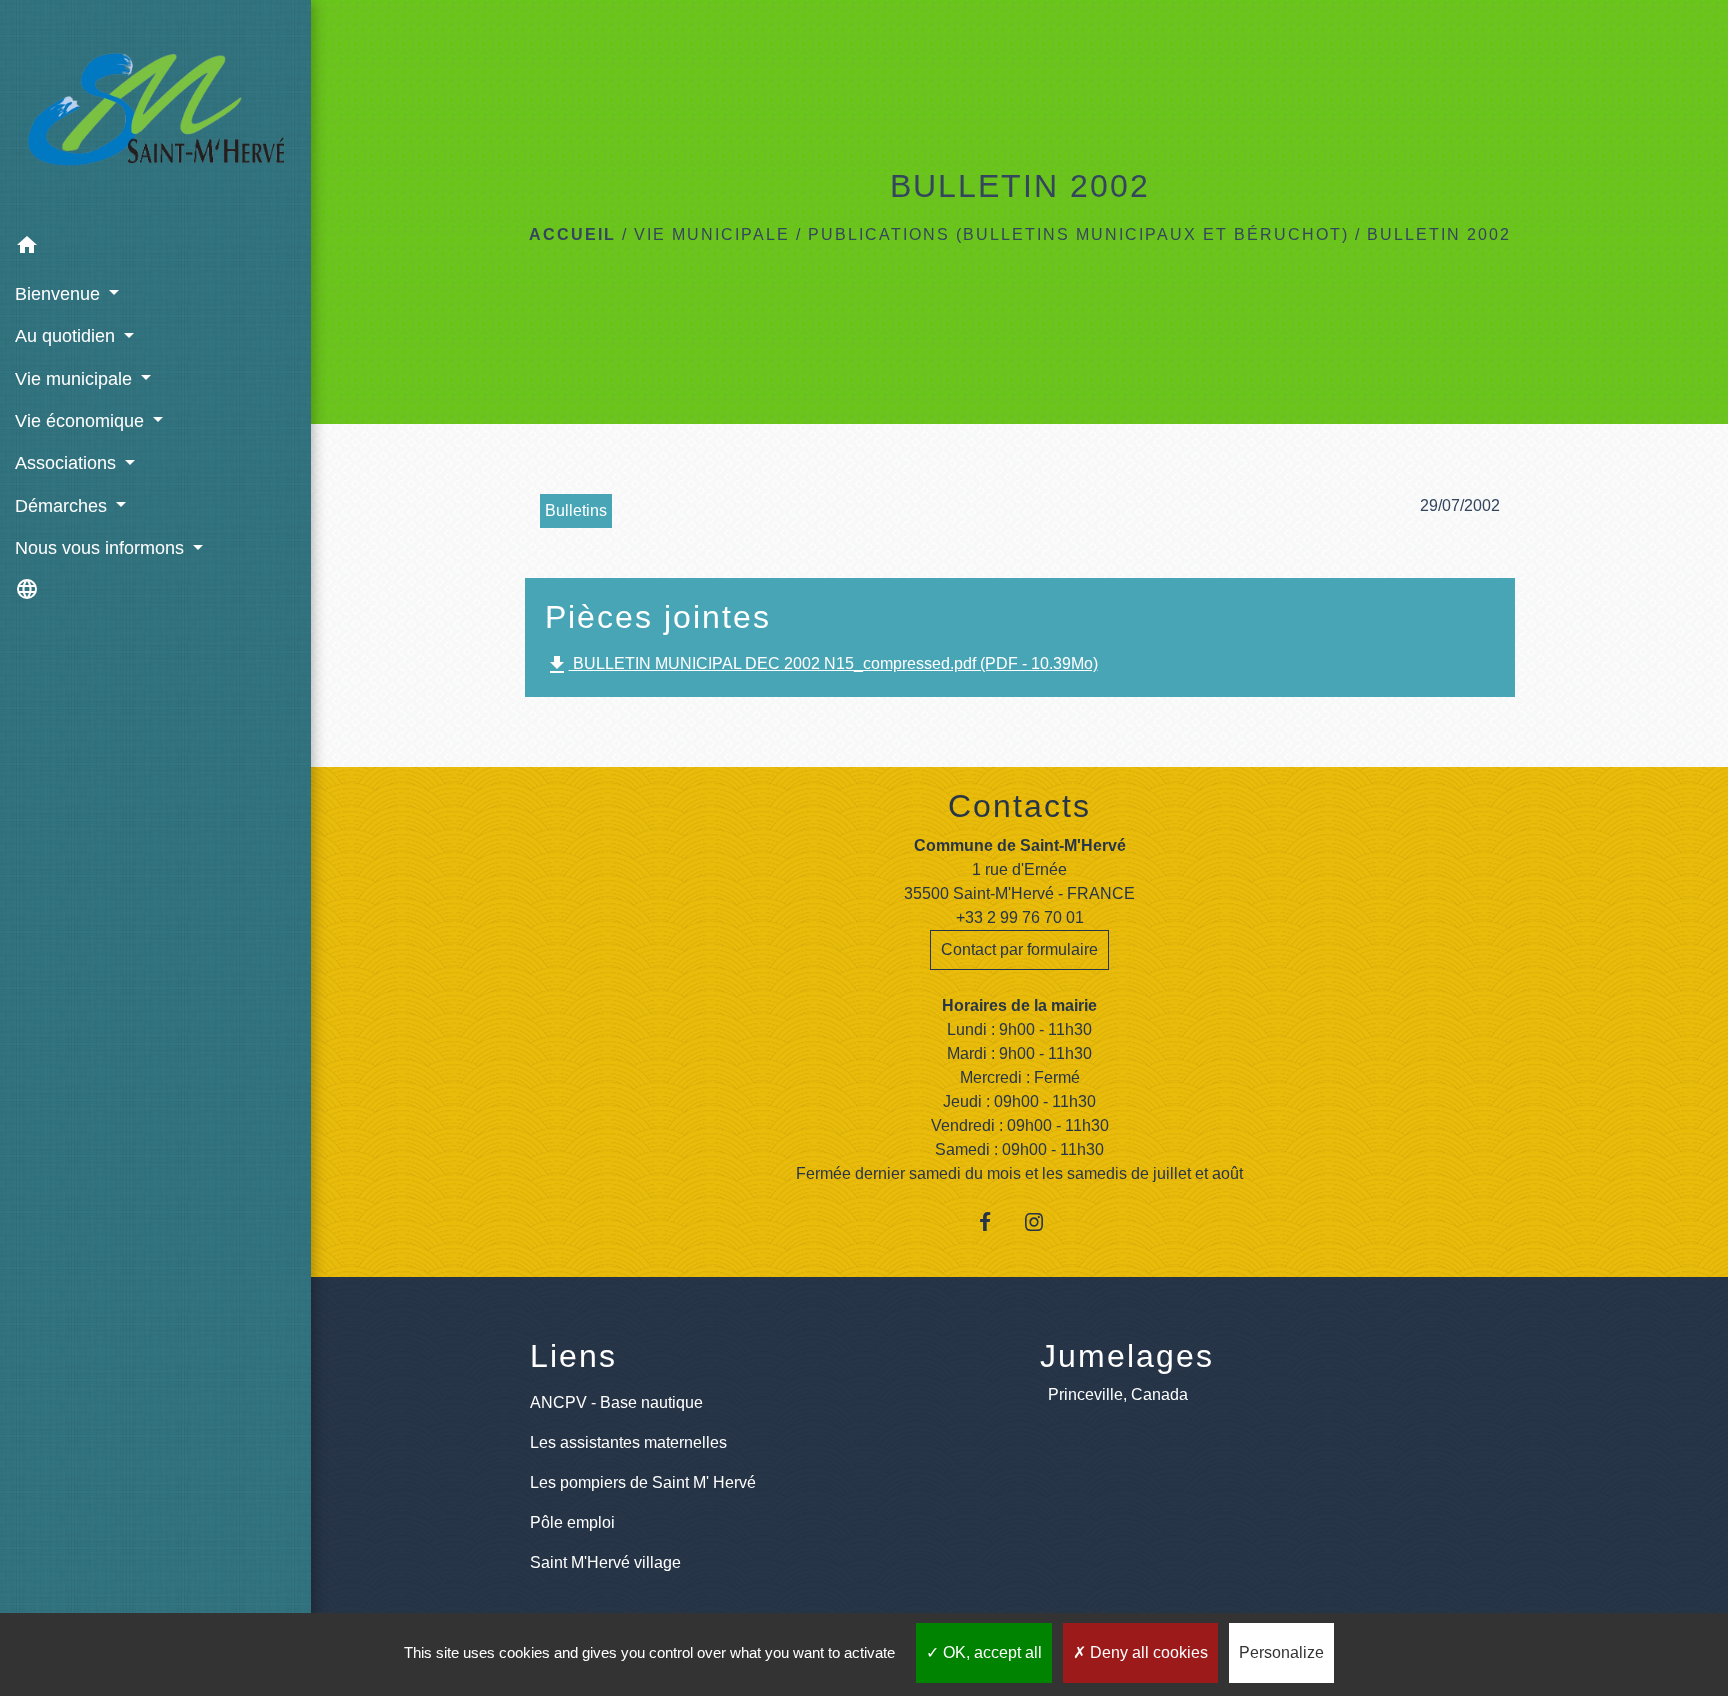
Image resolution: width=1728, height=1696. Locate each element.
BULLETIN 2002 (1439, 234)
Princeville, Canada (1118, 1394)
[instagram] (1044, 1221)
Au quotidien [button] (67, 336)
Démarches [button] (63, 506)
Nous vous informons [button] (102, 548)
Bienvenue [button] (60, 294)
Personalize (1281, 1652)
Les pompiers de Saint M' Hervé (643, 1482)
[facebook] (994, 1221)
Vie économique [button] (82, 421)
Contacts (1019, 806)
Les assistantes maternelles (628, 1442)
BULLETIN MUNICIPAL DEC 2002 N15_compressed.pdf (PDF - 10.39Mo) (821, 665)
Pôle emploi (572, 1522)
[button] (155, 248)
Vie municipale (712, 234)
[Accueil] (155, 113)
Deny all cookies (1147, 1652)
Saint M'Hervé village (605, 1562)
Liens (573, 1356)
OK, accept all (990, 1652)
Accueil (572, 234)
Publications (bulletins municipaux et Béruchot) (1078, 234)
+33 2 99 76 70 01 (1020, 917)
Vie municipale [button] (76, 379)
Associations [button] (68, 463)
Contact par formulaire (1019, 949)
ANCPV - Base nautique (616, 1402)
